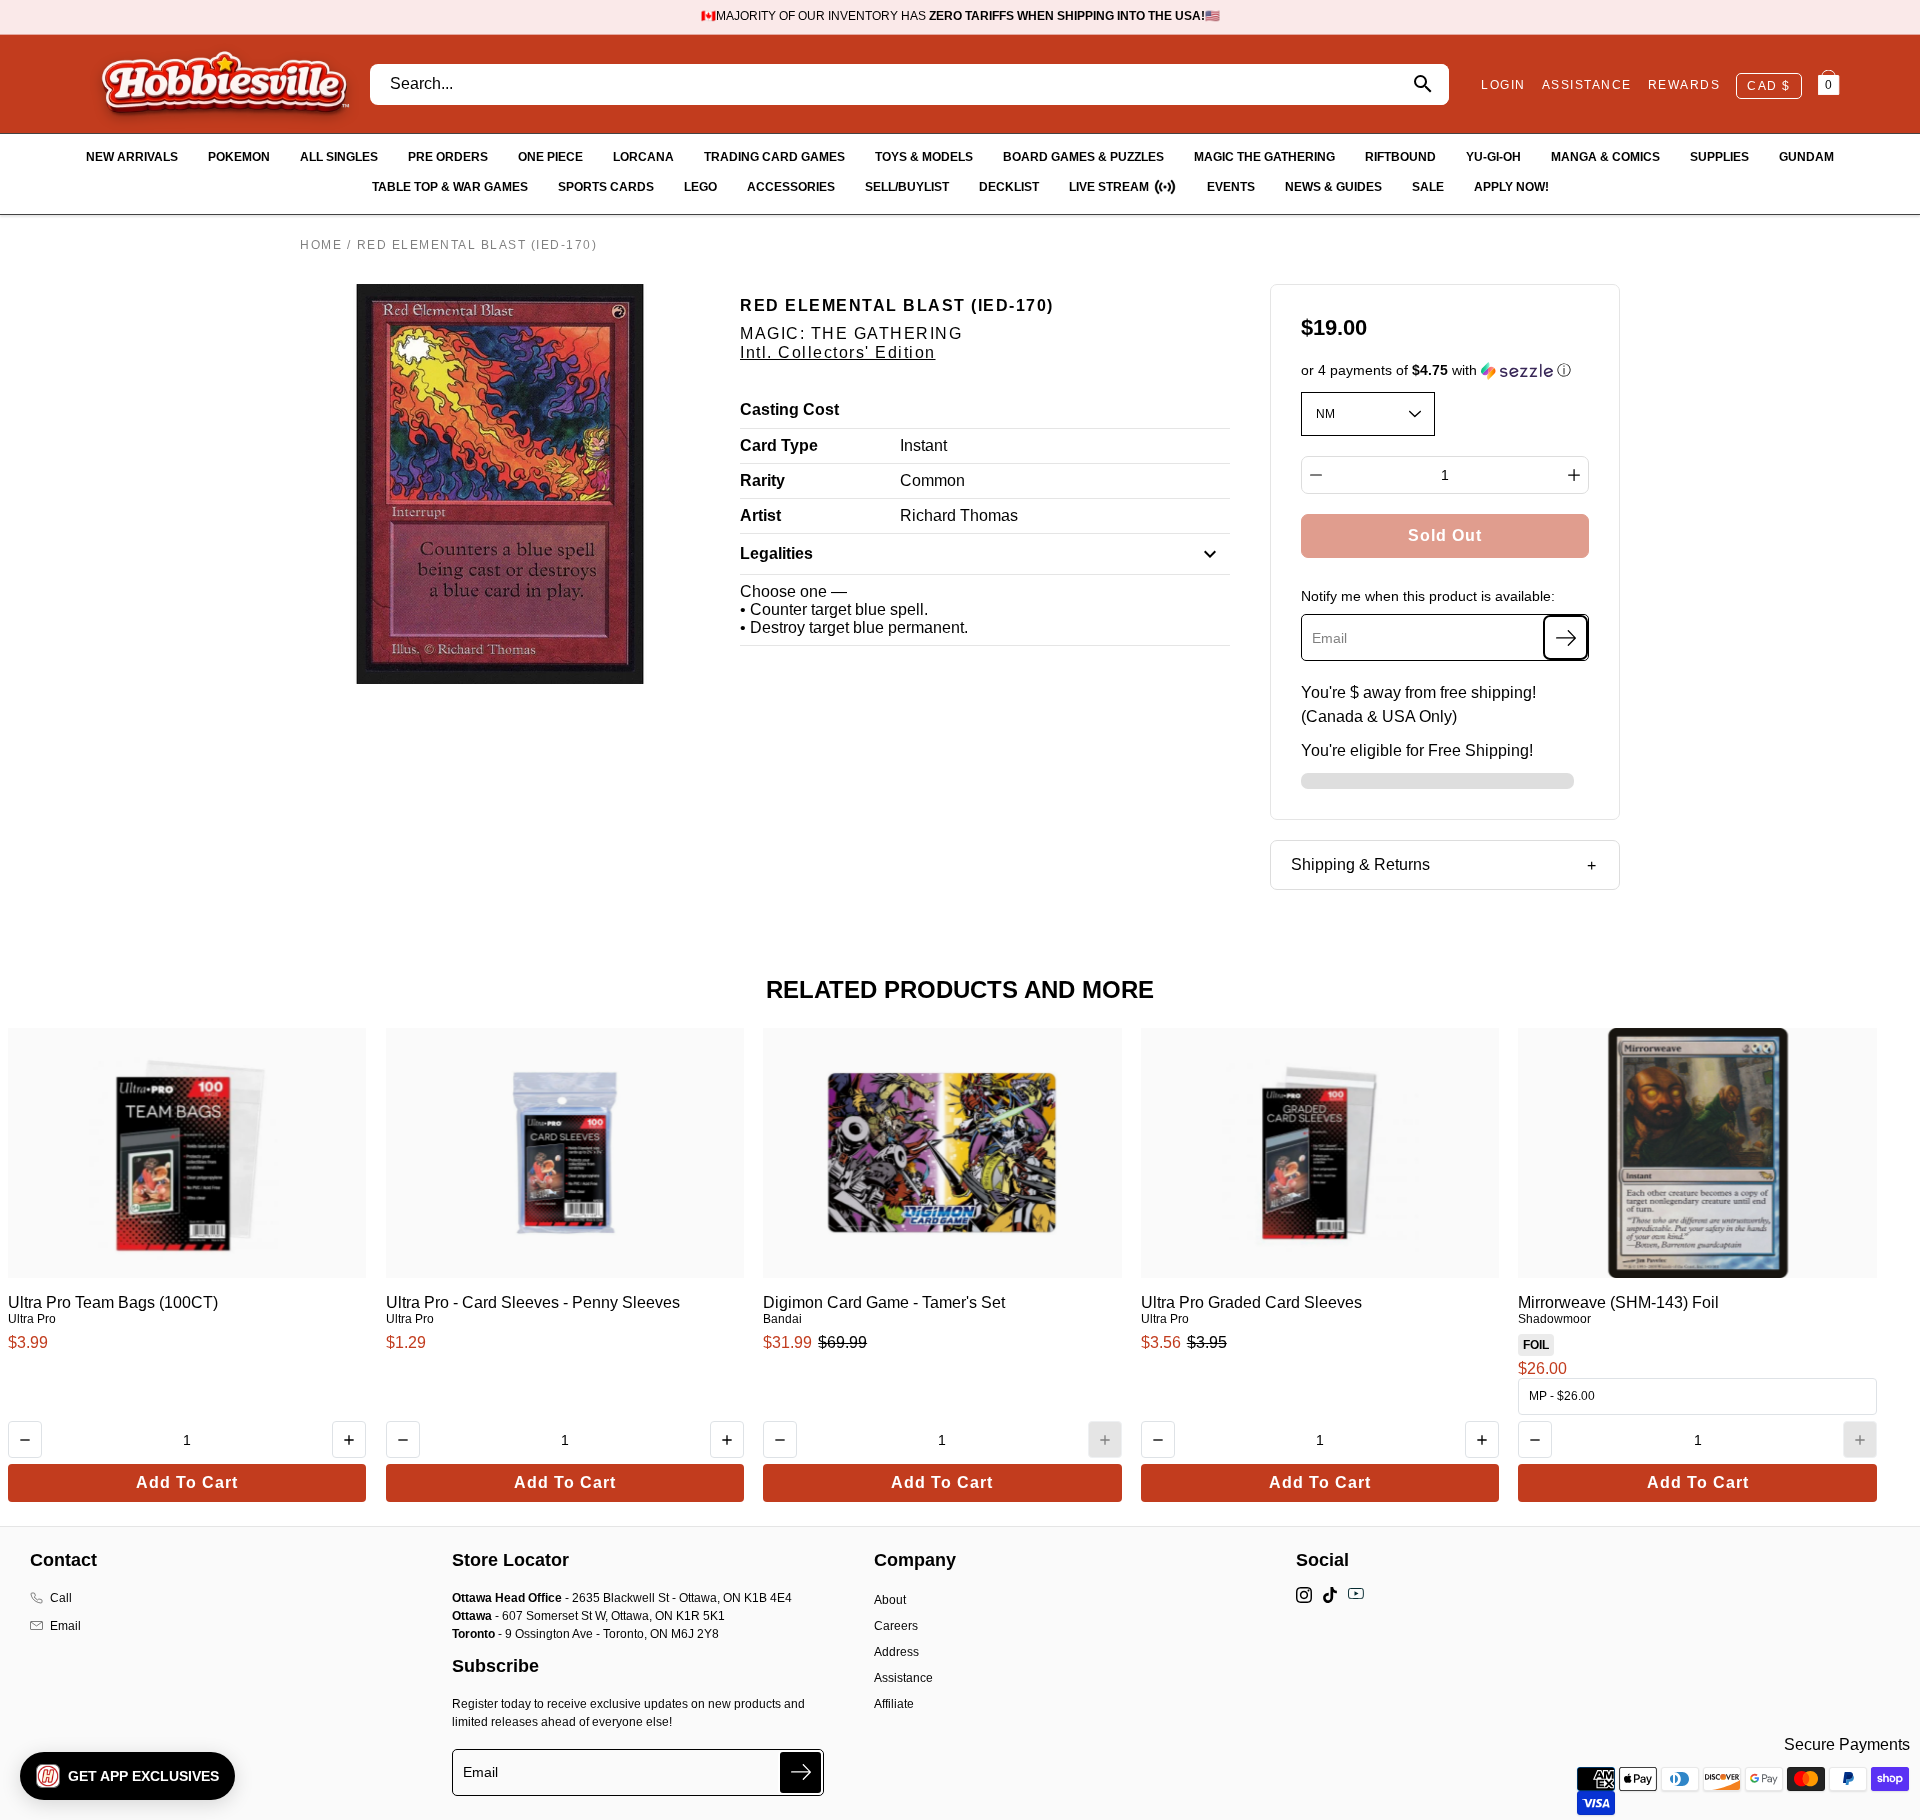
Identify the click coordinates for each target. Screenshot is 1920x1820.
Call (61, 1598)
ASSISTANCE (1587, 85)
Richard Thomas (959, 515)
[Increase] (1574, 475)
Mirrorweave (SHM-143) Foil (1618, 1302)
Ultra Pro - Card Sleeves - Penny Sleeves (533, 1302)
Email (65, 1626)
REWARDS (1684, 85)
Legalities (776, 553)
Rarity (762, 480)
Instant (923, 445)
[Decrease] (1316, 475)
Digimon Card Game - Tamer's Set (884, 1302)
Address (896, 1652)
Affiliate (894, 1704)
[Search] (1422, 84)
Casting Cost (789, 409)
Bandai (782, 1319)
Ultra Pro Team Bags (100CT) (113, 1302)
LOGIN (1503, 85)
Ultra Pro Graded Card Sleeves (1251, 1302)
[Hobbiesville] (224, 84)
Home (321, 245)
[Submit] (800, 1772)
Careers (896, 1626)
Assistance (903, 1678)
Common (932, 480)
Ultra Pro (32, 1319)
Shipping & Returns (1360, 864)
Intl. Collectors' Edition (838, 352)
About (890, 1600)
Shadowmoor (1554, 1319)
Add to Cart (187, 1482)
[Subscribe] (1565, 637)
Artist (760, 515)
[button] (1445, 370)
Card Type (779, 445)
